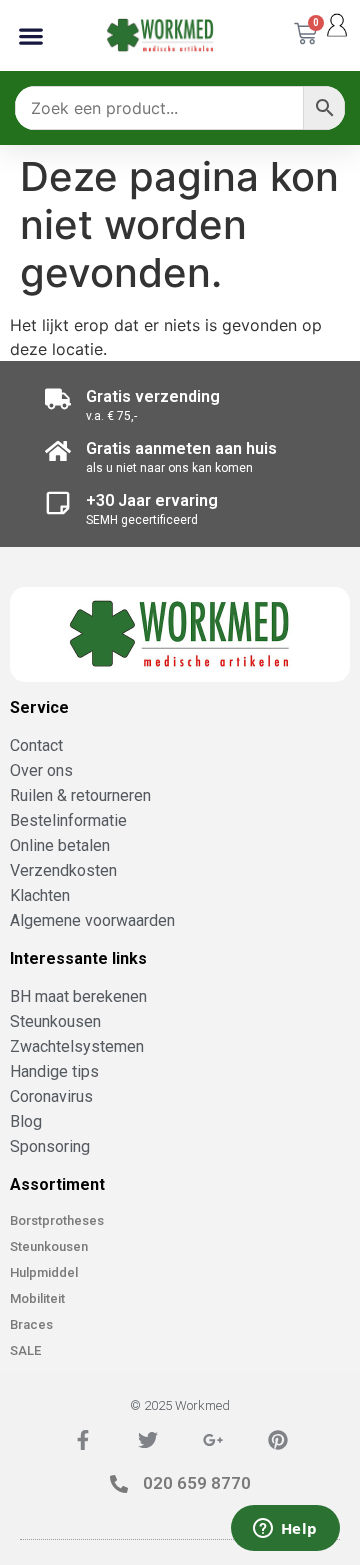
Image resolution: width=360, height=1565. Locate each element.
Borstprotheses (57, 1220)
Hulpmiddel (44, 1272)
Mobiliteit (37, 1298)
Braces (31, 1324)
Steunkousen (49, 1246)
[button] (30, 35)
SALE (25, 1350)
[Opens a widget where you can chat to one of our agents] (285, 1530)
